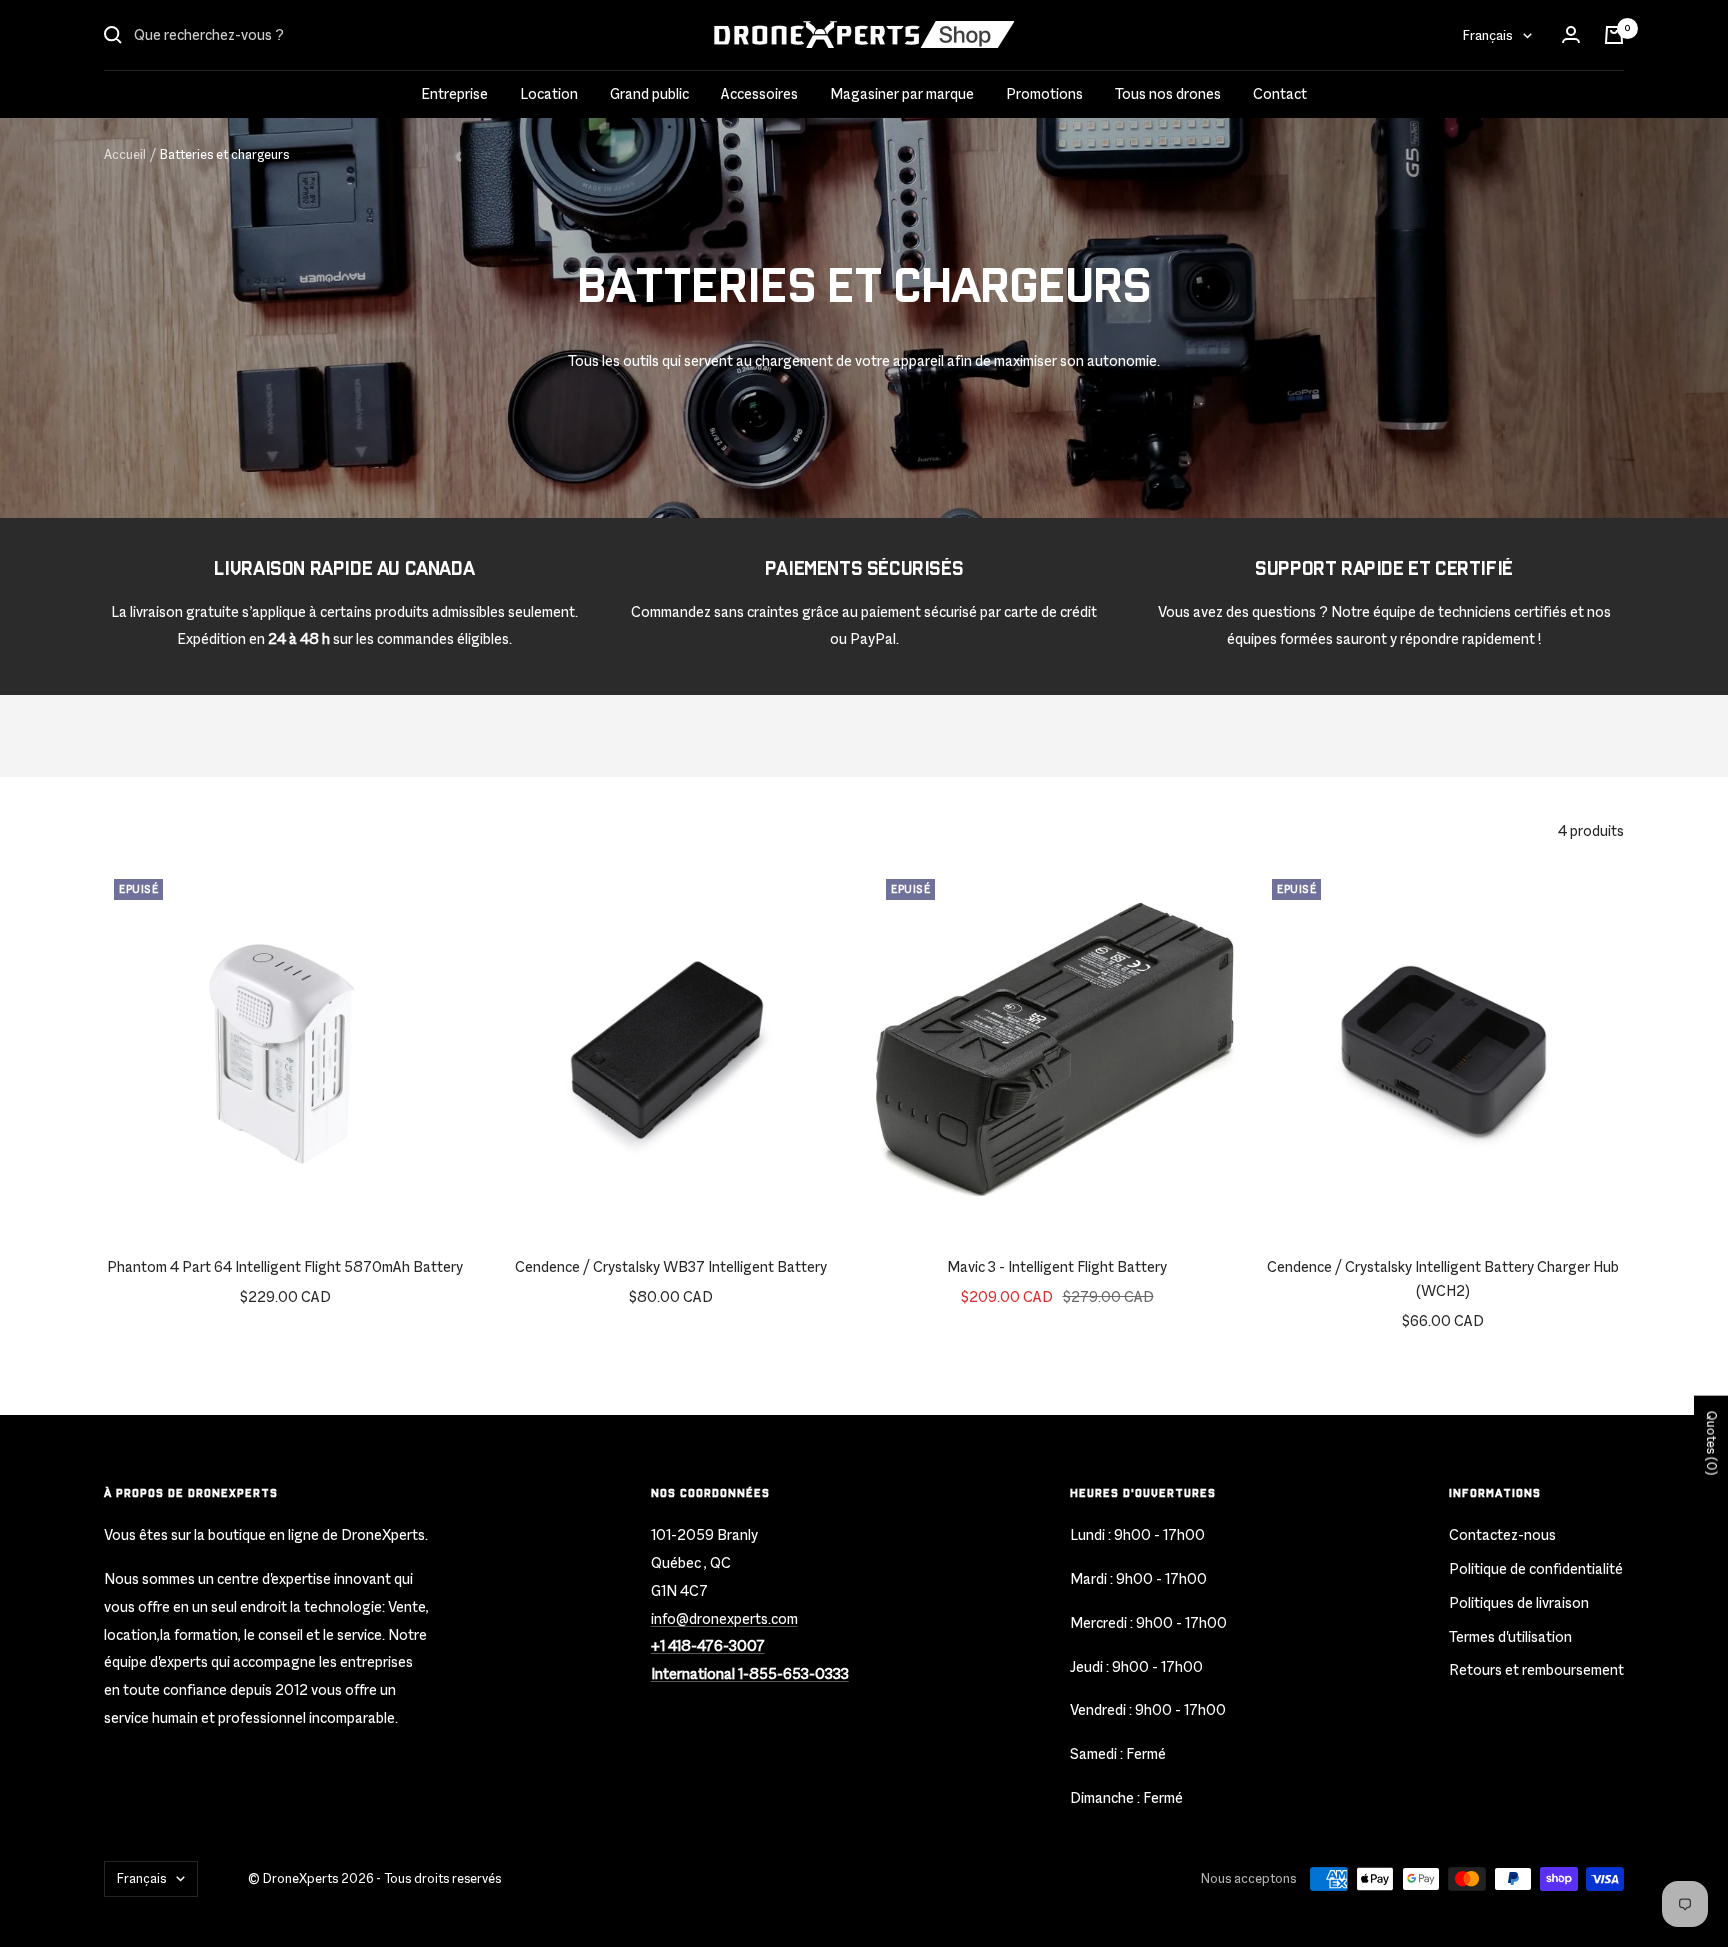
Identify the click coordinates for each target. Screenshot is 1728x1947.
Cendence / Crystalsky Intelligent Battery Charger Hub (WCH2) (1443, 1278)
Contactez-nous (1502, 1534)
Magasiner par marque (902, 93)
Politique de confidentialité (1536, 1568)
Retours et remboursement (1536, 1669)
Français (1488, 35)
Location (549, 93)
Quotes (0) (1711, 1443)
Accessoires (759, 93)
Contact (1280, 93)
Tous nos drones (1168, 93)
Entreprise (454, 93)
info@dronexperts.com (724, 1618)
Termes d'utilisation (1510, 1636)
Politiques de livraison (1519, 1602)
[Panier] (1614, 35)
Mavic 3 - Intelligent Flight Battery (1057, 1266)
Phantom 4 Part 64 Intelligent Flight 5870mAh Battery (285, 1266)
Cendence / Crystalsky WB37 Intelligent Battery (671, 1266)
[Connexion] (1571, 35)
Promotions (1044, 93)
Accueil (125, 154)
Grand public (649, 93)
